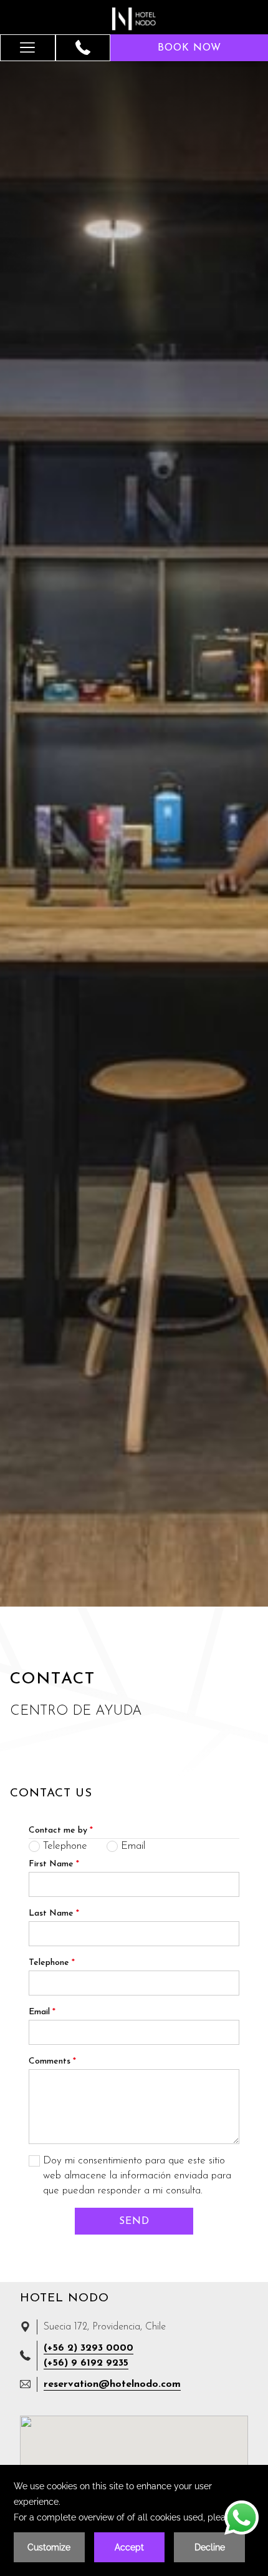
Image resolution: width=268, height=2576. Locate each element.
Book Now (189, 48)
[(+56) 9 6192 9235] (83, 47)
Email (42, 2012)
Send (134, 2221)
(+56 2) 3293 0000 (89, 2348)
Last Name (54, 1913)
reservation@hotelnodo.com (112, 2384)
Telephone (52, 1963)
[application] (134, 2520)
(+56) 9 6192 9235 (86, 2363)
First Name (54, 1864)
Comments (52, 2061)
